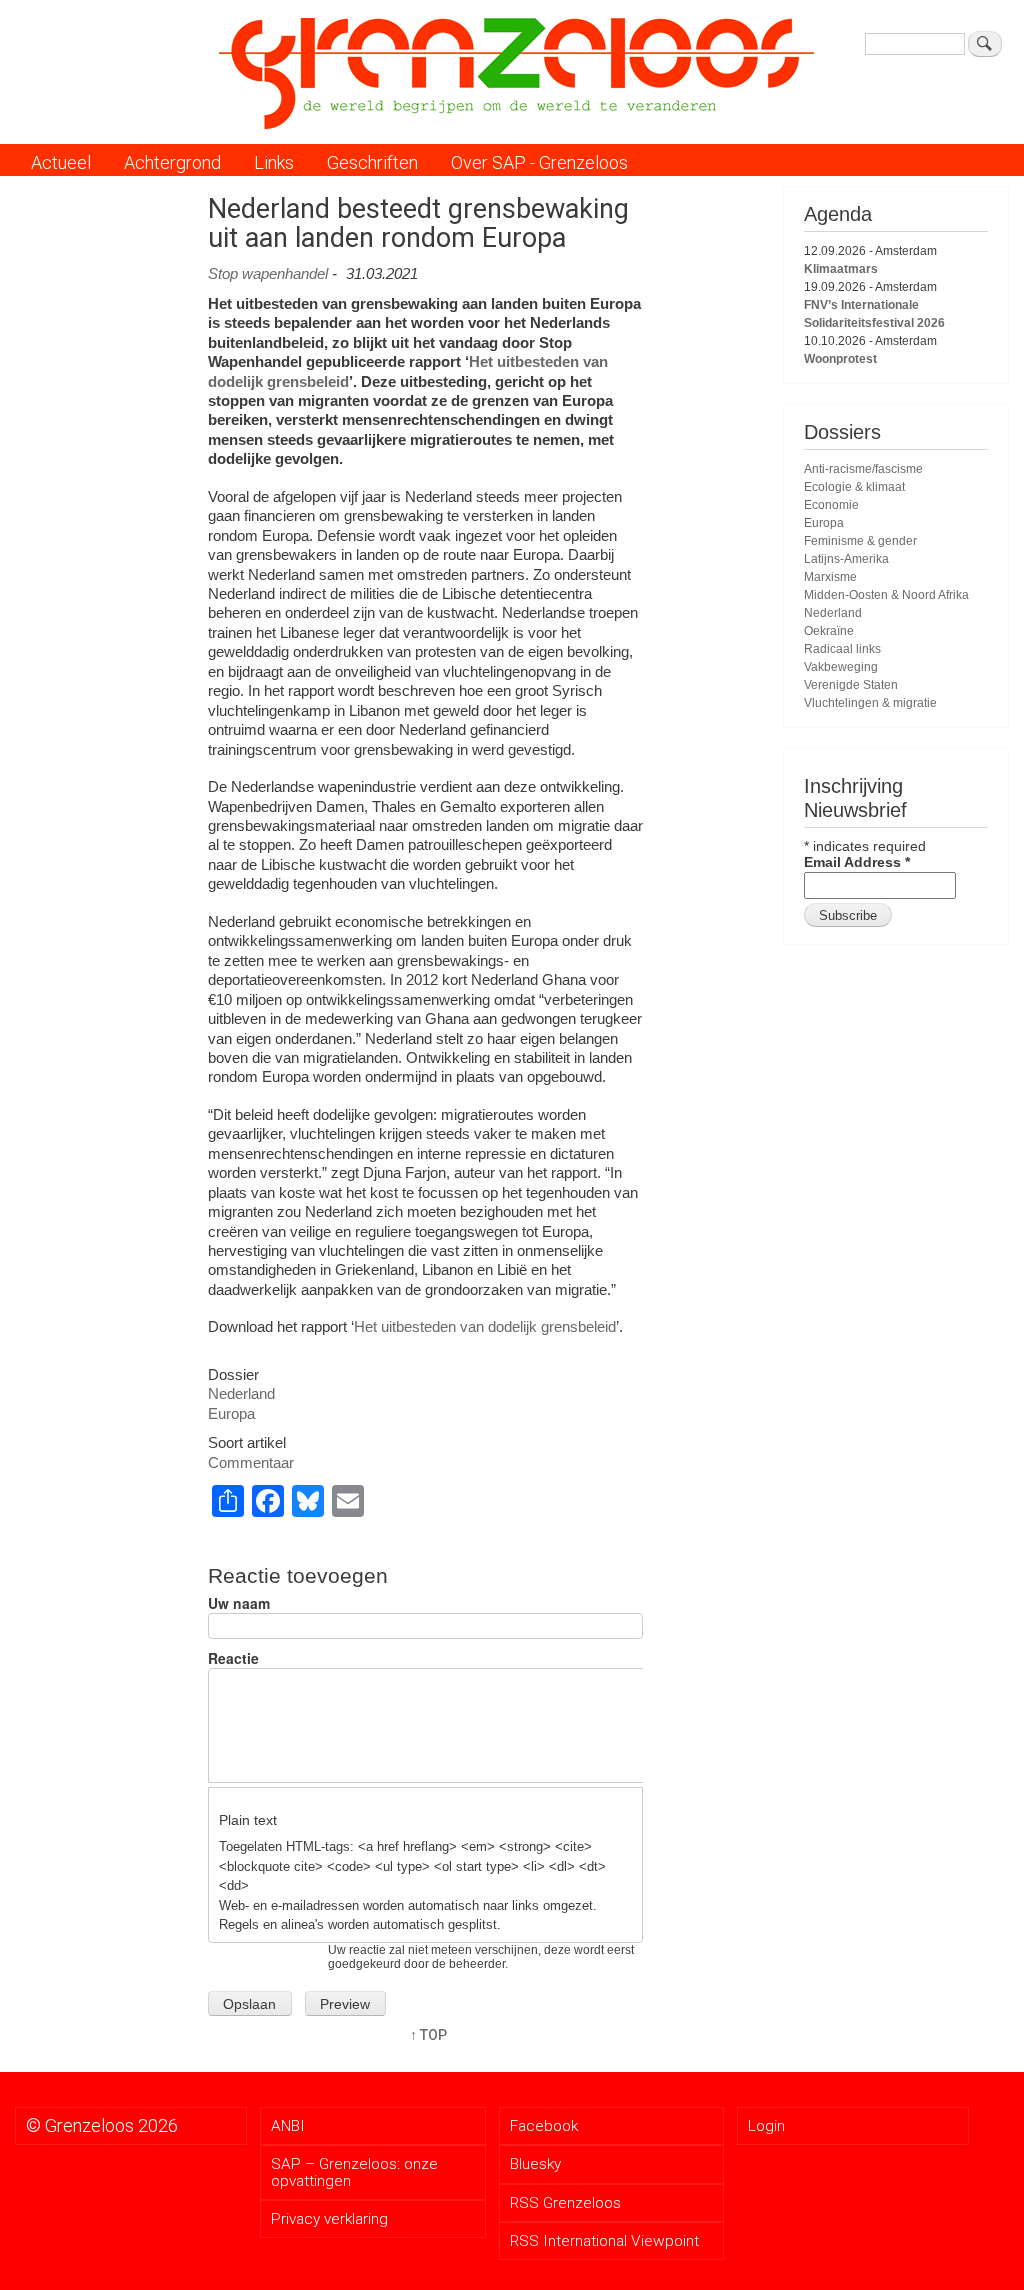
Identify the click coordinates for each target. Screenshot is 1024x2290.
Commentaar (251, 1462)
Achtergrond (172, 162)
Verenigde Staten (851, 685)
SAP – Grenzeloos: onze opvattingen (354, 2172)
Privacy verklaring (329, 2219)
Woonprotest (840, 359)
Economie (831, 505)
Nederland (241, 1393)
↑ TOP (428, 2035)
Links (274, 162)
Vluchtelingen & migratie (870, 703)
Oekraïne (829, 631)
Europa (231, 1413)
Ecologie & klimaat (854, 487)
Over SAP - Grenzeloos (539, 162)
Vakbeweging (841, 667)
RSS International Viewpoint (604, 2241)
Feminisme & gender (860, 541)
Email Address (857, 862)
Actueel (61, 162)
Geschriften (372, 162)
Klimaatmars (841, 269)
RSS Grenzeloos (565, 2203)
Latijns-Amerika (846, 559)
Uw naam (239, 1603)
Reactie (233, 1658)
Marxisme (830, 577)
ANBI (288, 2126)
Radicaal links (842, 649)
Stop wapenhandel (268, 273)
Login (766, 2126)
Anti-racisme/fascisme (863, 469)
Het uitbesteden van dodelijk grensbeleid (485, 1326)
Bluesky (535, 2164)
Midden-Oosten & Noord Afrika (886, 595)
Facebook (544, 2126)
